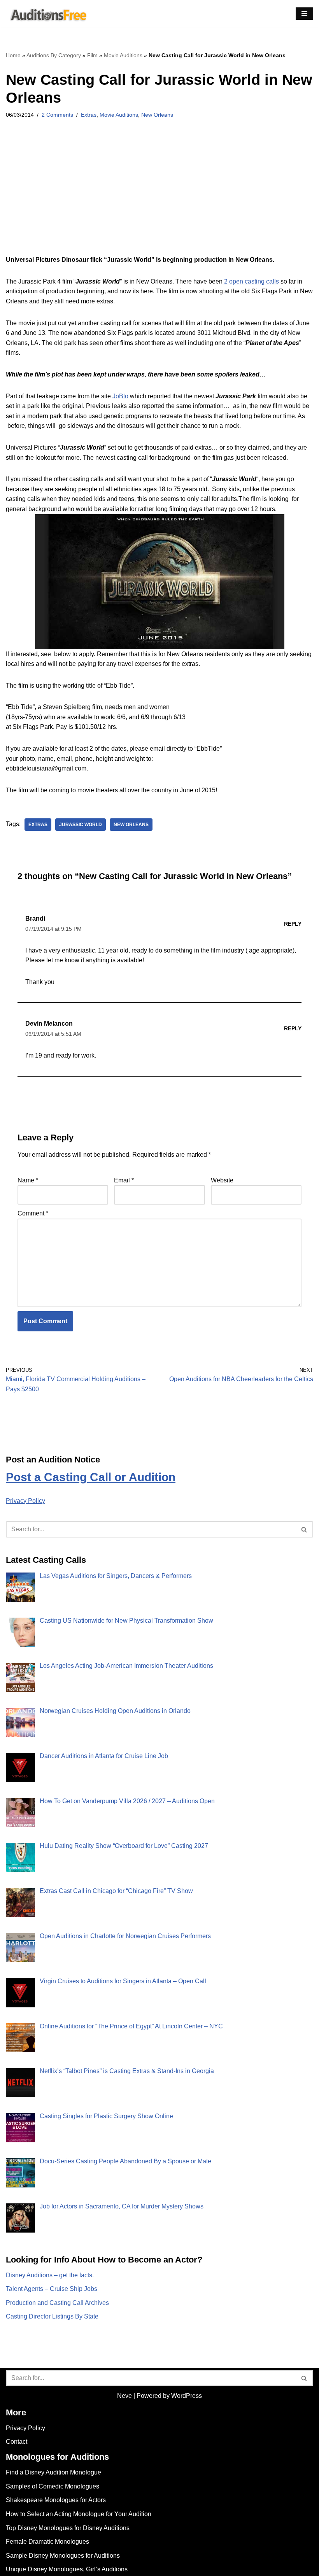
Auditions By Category (54, 55)
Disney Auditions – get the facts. (50, 2275)
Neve (124, 2396)
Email (124, 1180)
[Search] (304, 1529)
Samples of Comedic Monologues (53, 2486)
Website (222, 1180)
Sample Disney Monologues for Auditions (63, 2556)
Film (92, 55)
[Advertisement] (159, 197)
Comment (33, 1213)
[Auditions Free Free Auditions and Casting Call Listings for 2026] (47, 14)
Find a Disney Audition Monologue (53, 2472)
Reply (293, 924)
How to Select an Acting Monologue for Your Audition (79, 2514)
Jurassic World (81, 825)
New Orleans (157, 115)
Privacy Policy (25, 1501)
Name (28, 1180)
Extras (89, 115)
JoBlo (120, 396)
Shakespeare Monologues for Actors (56, 2500)
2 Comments (57, 115)
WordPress (187, 2396)
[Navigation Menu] (304, 14)
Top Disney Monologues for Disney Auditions (68, 2528)
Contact (17, 2442)
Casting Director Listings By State (52, 2316)
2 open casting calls (251, 281)
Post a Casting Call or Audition (91, 1477)
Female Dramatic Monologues (47, 2542)
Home (13, 55)
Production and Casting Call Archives (57, 2303)
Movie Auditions (123, 55)
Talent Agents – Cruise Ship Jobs (52, 2289)
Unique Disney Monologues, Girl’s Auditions (67, 2569)
